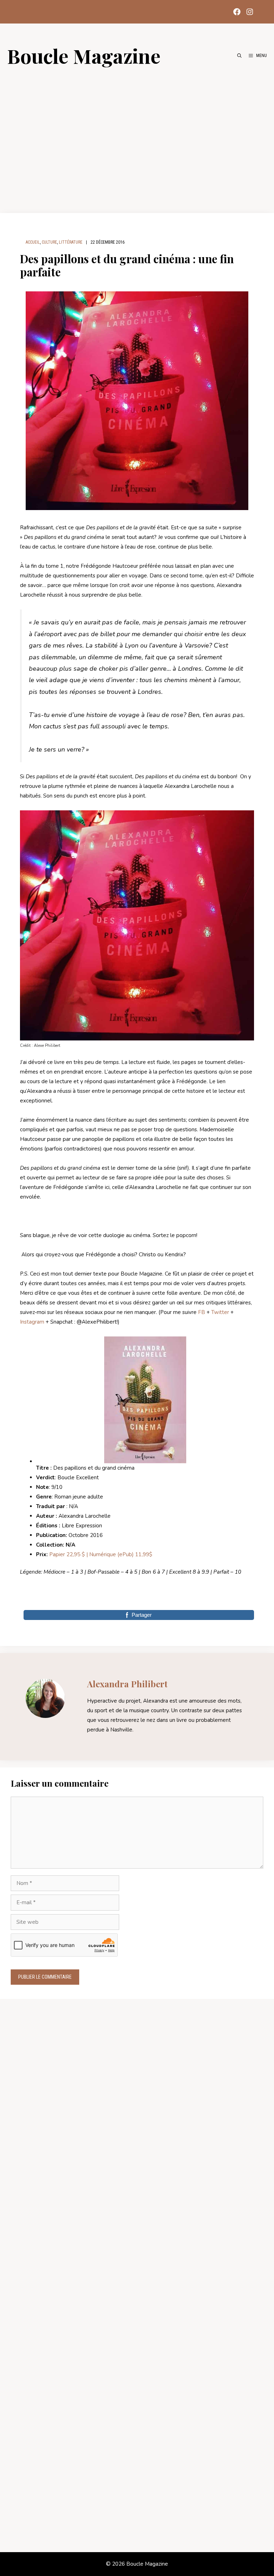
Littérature (71, 242)
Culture (49, 242)
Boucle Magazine (84, 56)
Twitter (220, 1312)
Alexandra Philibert (127, 1684)
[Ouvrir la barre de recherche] (239, 56)
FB (202, 1312)
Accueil (33, 242)
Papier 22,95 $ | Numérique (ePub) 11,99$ (101, 1554)
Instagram (32, 1322)
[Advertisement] (137, 136)
